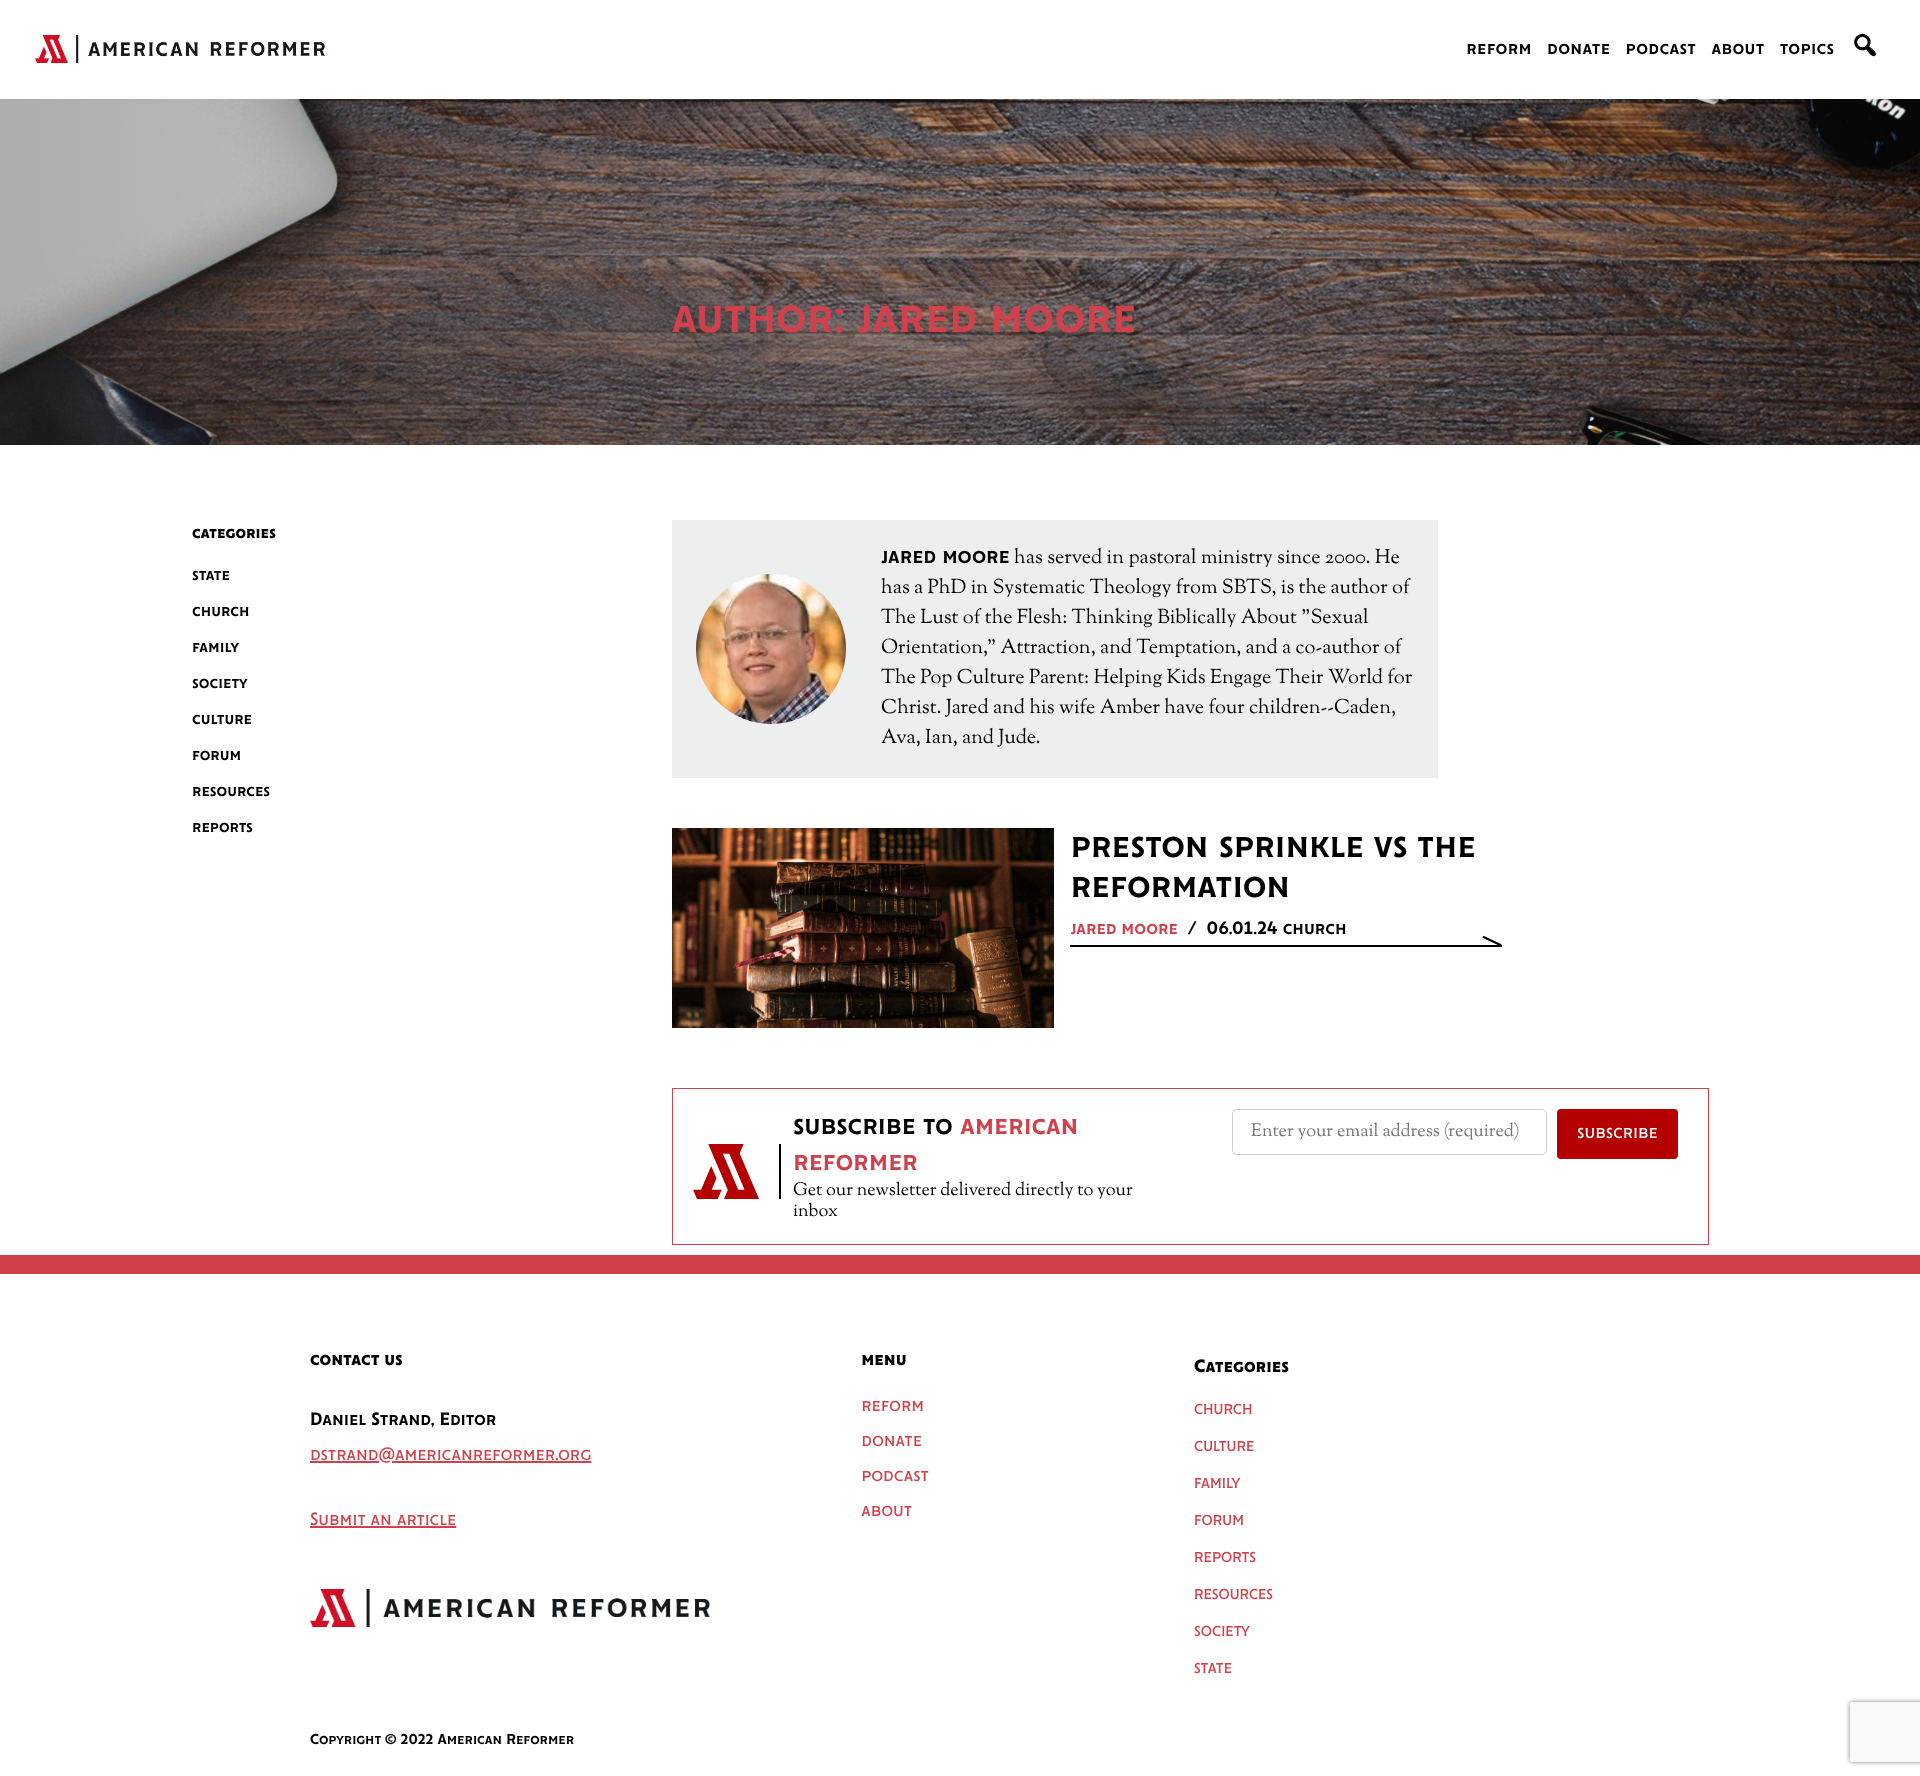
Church (221, 611)
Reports (222, 827)
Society (220, 683)
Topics (1807, 50)
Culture (222, 719)
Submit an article (383, 1521)
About (1737, 50)
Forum (216, 755)
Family (215, 647)
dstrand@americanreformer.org (450, 1456)
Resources (231, 791)
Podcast (1661, 50)
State (211, 575)
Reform (1499, 50)
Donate (1578, 50)
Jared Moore (1123, 930)
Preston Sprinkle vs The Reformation (1273, 868)
